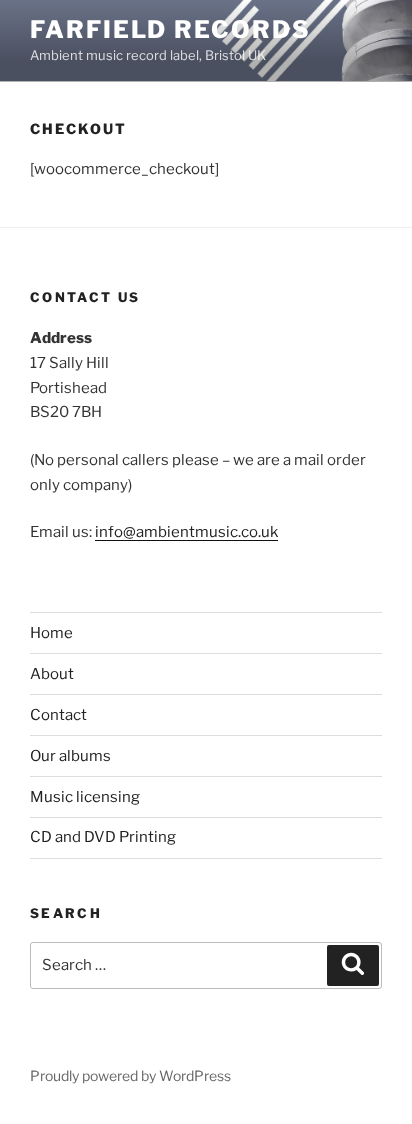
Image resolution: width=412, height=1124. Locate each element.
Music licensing (85, 797)
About (52, 674)
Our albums (70, 756)
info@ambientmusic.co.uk (186, 532)
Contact (58, 715)
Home (51, 633)
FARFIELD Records (170, 29)
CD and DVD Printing (103, 837)
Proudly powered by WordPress (130, 1075)
